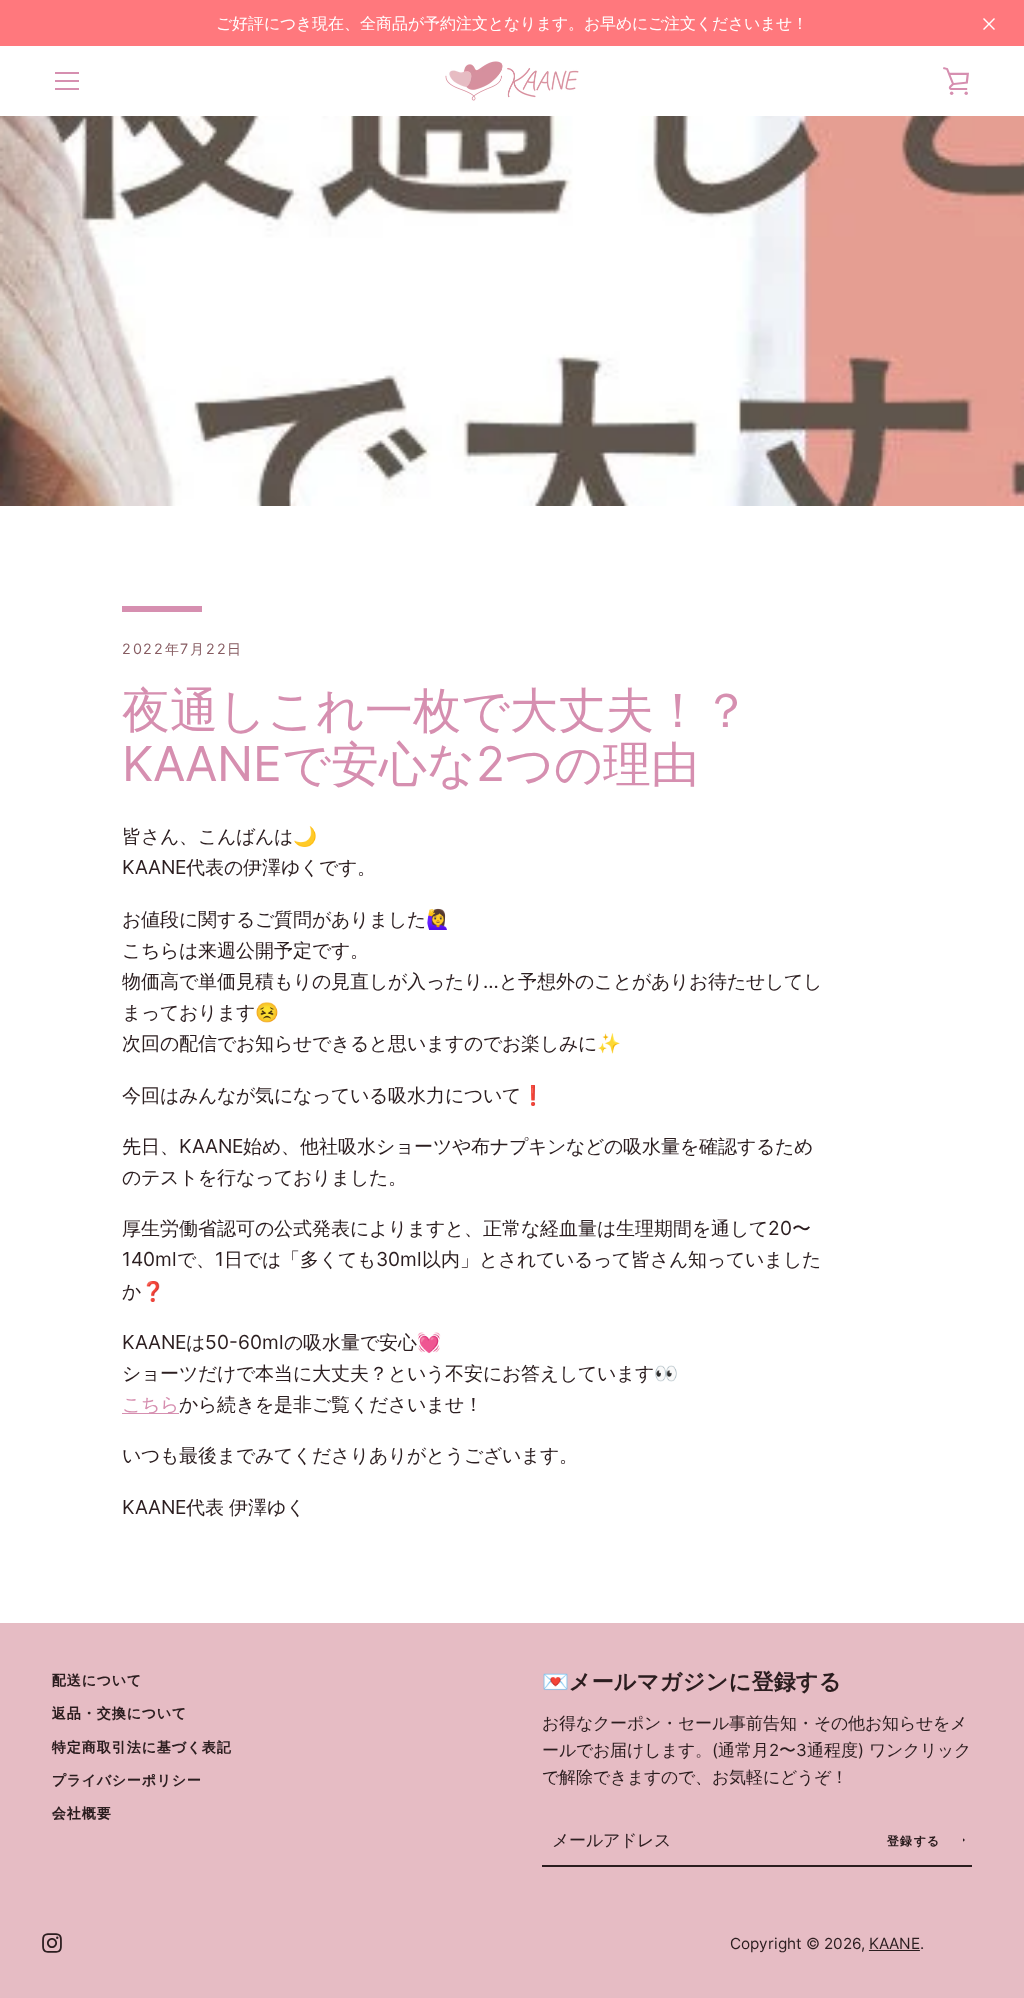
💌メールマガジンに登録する (692, 1681)
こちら (150, 1404)
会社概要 (82, 1812)
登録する (916, 1840)
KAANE (894, 1943)
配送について (97, 1679)
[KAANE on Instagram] (52, 1942)
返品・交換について (119, 1712)
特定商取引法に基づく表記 (142, 1746)
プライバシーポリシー (127, 1779)
